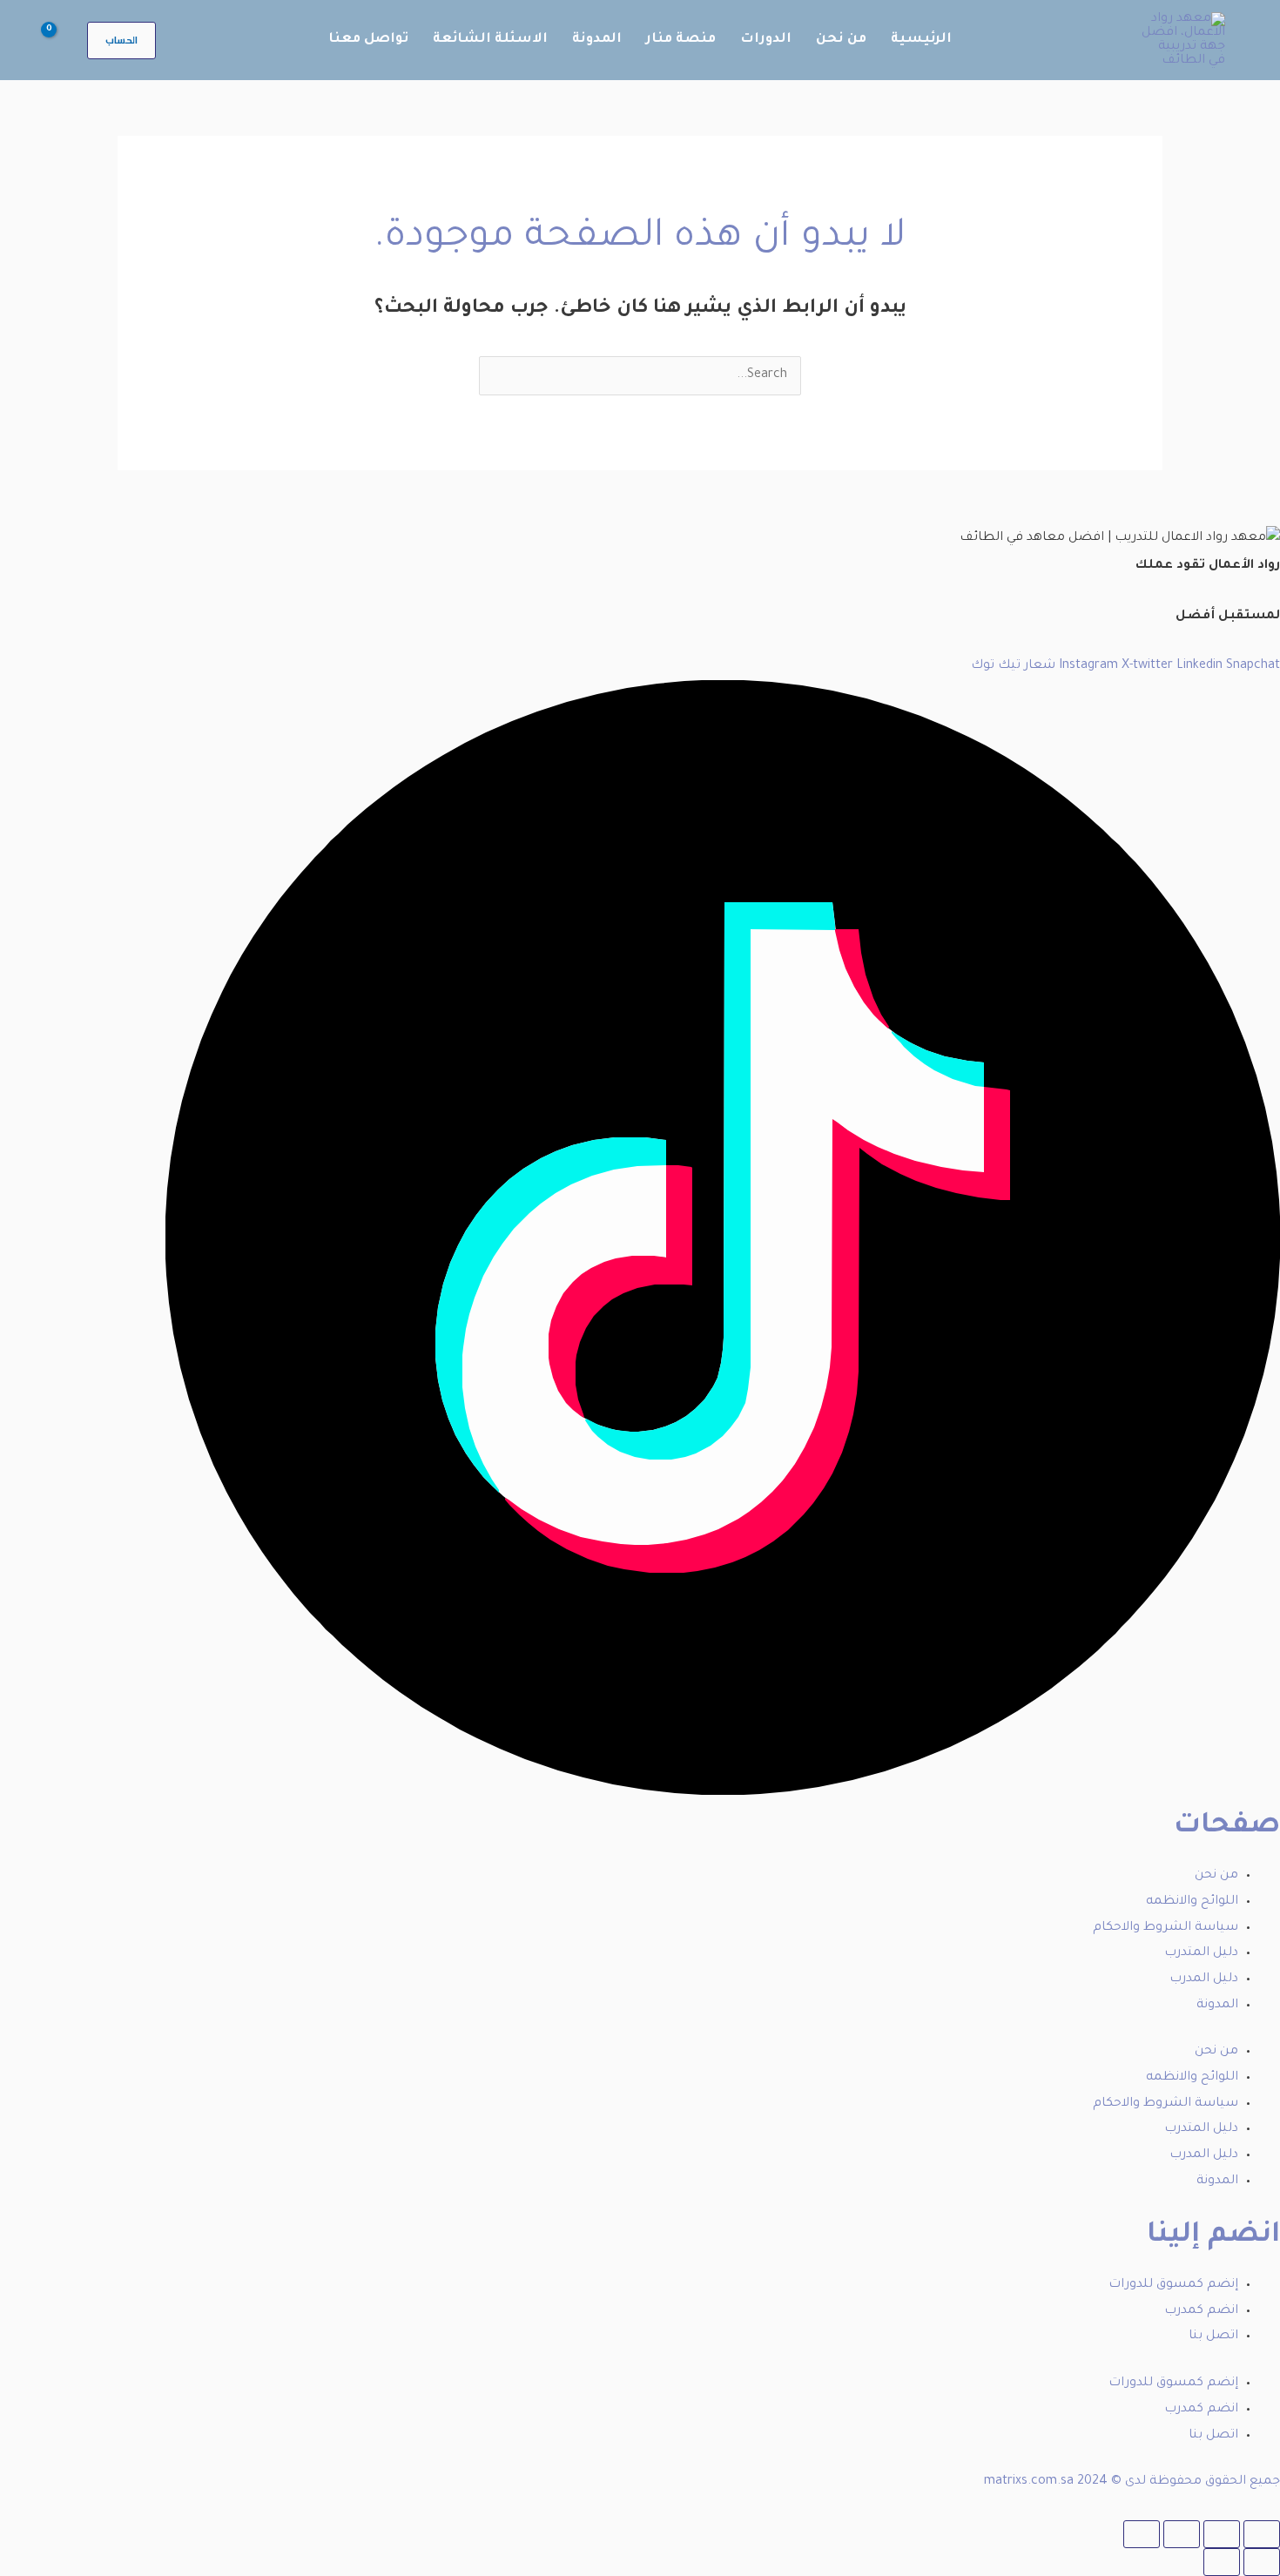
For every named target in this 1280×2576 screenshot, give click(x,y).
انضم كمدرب (1201, 2311)
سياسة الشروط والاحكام (1165, 1928)
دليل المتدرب (1201, 1953)
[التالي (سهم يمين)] (1222, 2562)
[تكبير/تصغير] (1262, 2534)
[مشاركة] (1182, 2534)
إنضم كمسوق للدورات (1173, 2285)
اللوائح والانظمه (1192, 1902)
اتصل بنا (1213, 2337)
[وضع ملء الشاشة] (1222, 2534)
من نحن (1216, 1876)
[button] (121, 40)
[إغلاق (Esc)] (1142, 2534)
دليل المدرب (1204, 1979)
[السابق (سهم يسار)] (1262, 2562)
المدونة (1217, 2006)
